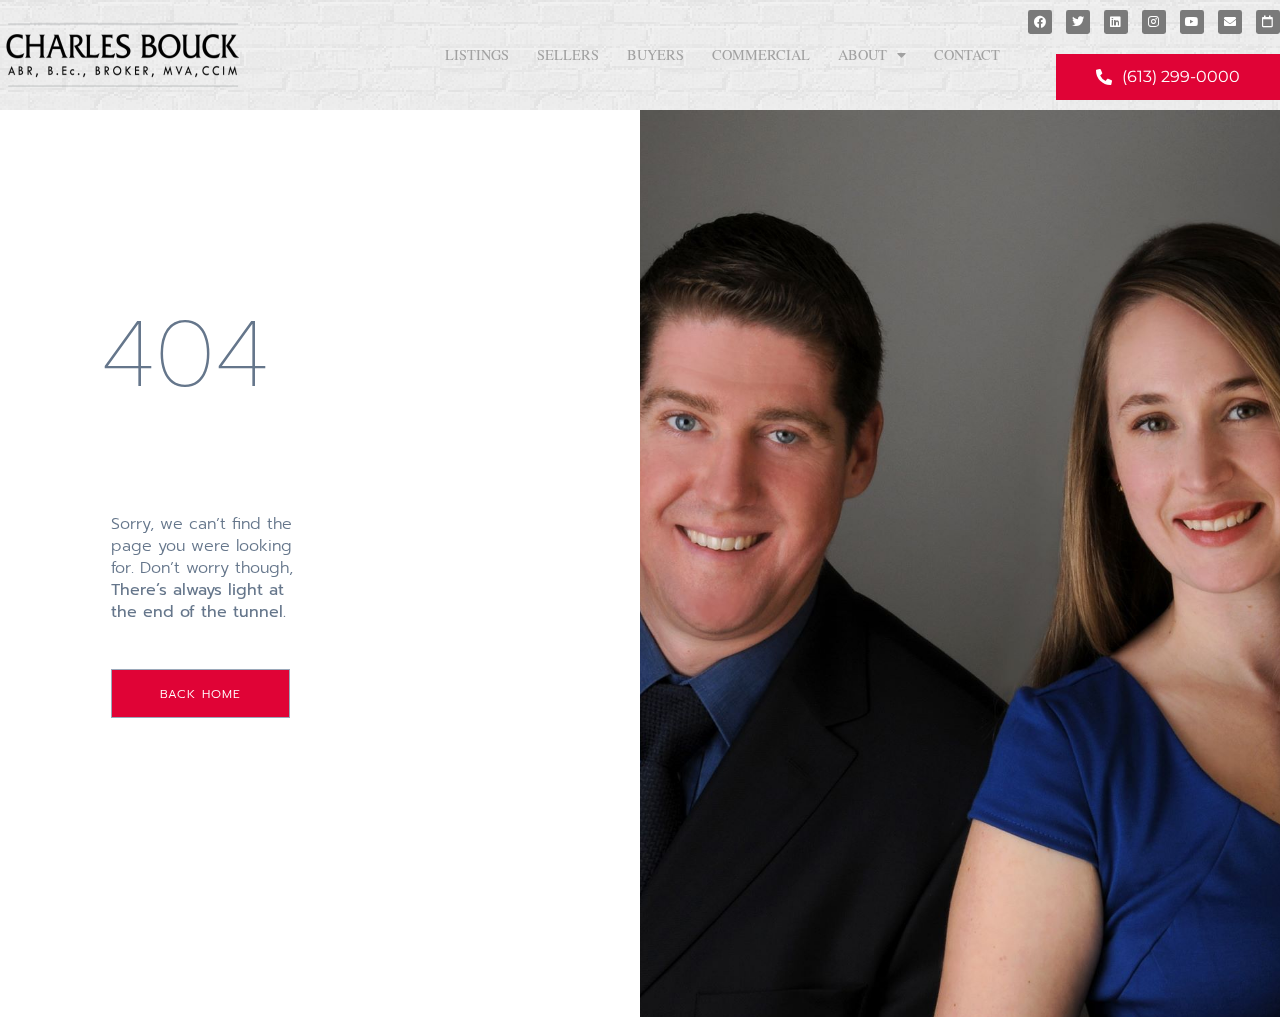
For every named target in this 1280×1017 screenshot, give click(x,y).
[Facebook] (1040, 22)
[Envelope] (1230, 22)
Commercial (761, 54)
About (862, 54)
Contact (967, 54)
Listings (477, 54)
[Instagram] (1154, 22)
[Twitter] (1078, 22)
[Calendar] (1268, 22)
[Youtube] (1192, 22)
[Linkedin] (1116, 22)
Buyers (655, 54)
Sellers (568, 54)
